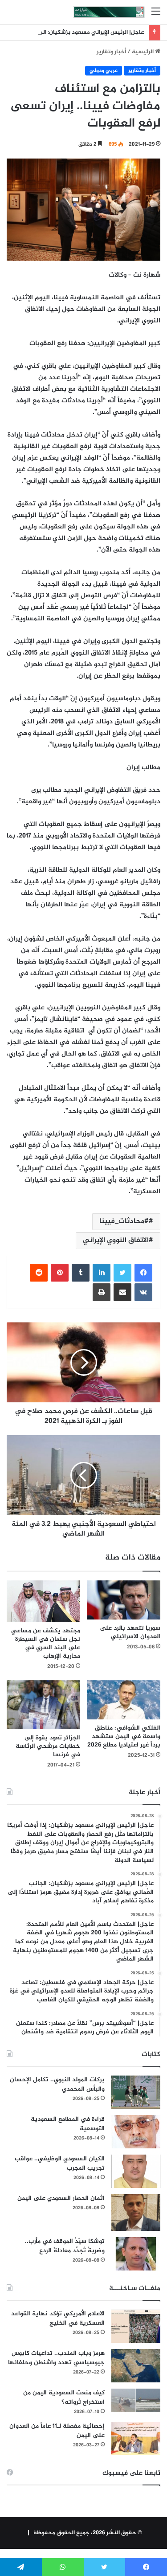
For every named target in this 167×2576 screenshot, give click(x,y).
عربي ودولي (104, 71)
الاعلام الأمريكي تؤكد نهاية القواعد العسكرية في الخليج (58, 2318)
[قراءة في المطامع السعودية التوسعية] (136, 2132)
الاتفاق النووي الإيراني (116, 1240)
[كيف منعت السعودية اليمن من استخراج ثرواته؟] (136, 2400)
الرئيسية (143, 52)
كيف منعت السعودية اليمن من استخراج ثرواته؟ (64, 2397)
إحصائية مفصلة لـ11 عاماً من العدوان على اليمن (57, 2431)
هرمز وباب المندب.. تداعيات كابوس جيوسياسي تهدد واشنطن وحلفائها (56, 2358)
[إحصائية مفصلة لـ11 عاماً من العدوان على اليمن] (136, 2439)
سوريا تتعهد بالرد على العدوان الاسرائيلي (130, 1632)
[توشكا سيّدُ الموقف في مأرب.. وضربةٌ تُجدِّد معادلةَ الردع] (136, 2254)
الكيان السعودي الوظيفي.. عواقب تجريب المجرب (60, 2163)
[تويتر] (122, 1273)
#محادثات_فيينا (124, 1221)
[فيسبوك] (143, 1273)
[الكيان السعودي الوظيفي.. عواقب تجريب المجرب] (136, 2171)
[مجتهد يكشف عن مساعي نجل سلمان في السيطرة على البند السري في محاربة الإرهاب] (43, 1602)
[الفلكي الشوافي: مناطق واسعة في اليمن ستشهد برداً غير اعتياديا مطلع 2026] (124, 1700)
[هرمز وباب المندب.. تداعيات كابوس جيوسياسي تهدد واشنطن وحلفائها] (136, 2366)
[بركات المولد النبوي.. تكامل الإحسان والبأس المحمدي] (136, 2092)
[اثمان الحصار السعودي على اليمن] (136, 2213)
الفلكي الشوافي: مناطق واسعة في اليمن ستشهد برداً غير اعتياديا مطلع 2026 (124, 1737)
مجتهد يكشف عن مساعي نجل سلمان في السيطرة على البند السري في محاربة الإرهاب (46, 1643)
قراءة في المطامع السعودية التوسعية (68, 2124)
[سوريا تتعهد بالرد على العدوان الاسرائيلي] (124, 1600)
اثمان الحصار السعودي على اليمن (61, 2198)
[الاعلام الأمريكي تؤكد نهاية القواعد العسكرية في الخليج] (136, 2326)
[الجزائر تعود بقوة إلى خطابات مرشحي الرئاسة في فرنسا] (43, 1705)
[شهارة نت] (109, 12)
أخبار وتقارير (111, 52)
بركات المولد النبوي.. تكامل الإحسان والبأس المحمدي (57, 2084)
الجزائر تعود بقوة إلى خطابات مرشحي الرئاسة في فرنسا (48, 1746)
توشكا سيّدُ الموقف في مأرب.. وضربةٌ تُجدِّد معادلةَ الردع (65, 2246)
